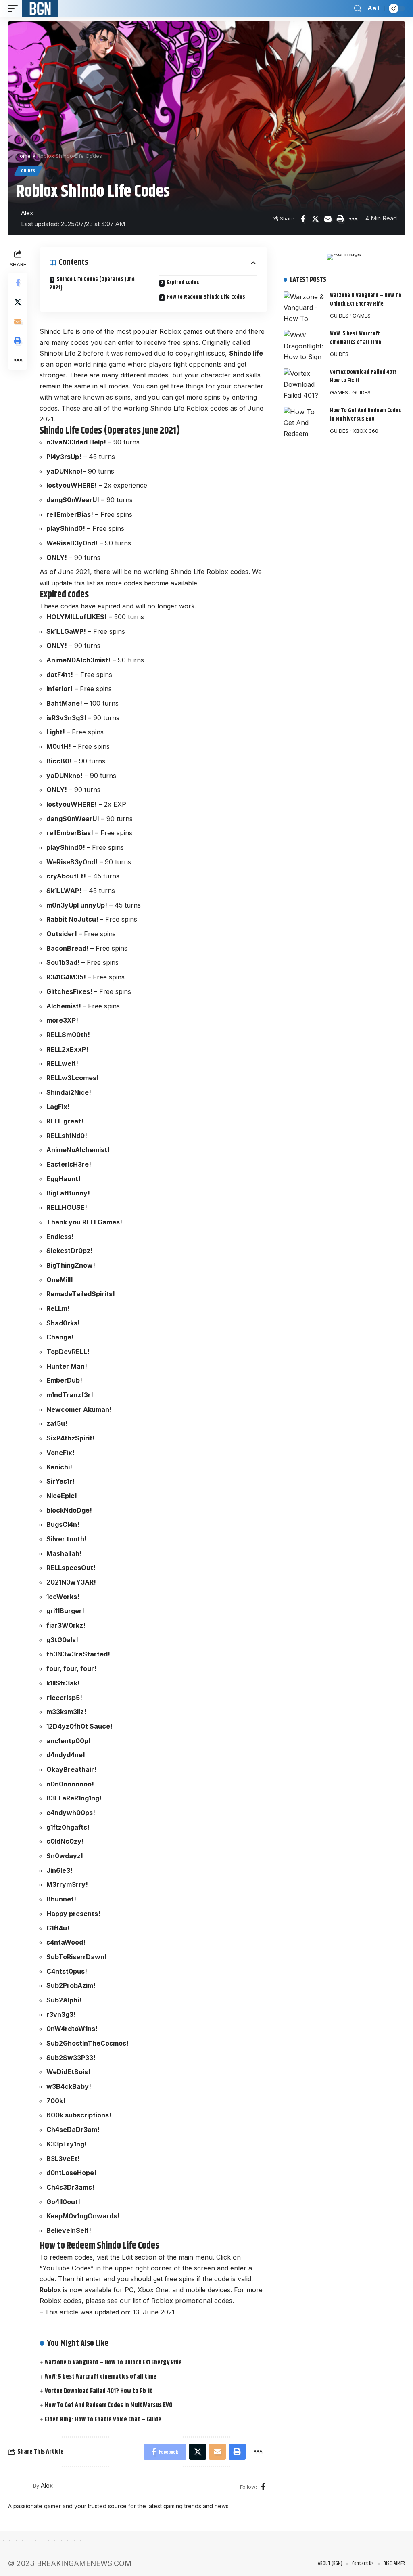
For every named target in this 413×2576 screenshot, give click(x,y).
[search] (358, 9)
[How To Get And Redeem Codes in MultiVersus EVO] (304, 422)
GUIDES (28, 171)
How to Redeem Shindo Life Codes (206, 297)
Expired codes (183, 283)
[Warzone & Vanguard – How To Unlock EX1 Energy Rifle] (304, 307)
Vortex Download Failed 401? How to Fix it (99, 2391)
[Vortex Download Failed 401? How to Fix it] (304, 383)
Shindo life (246, 353)
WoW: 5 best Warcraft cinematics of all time (101, 2377)
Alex (27, 213)
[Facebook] (263, 2487)
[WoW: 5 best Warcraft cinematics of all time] (304, 345)
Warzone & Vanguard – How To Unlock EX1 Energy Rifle (113, 2363)
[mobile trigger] (15, 8)
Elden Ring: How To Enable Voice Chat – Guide (103, 2420)
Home (23, 156)
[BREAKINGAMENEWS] (40, 8)
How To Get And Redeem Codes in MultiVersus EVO (109, 2405)
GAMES (362, 316)
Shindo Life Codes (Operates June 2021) (92, 284)
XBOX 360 (365, 431)
